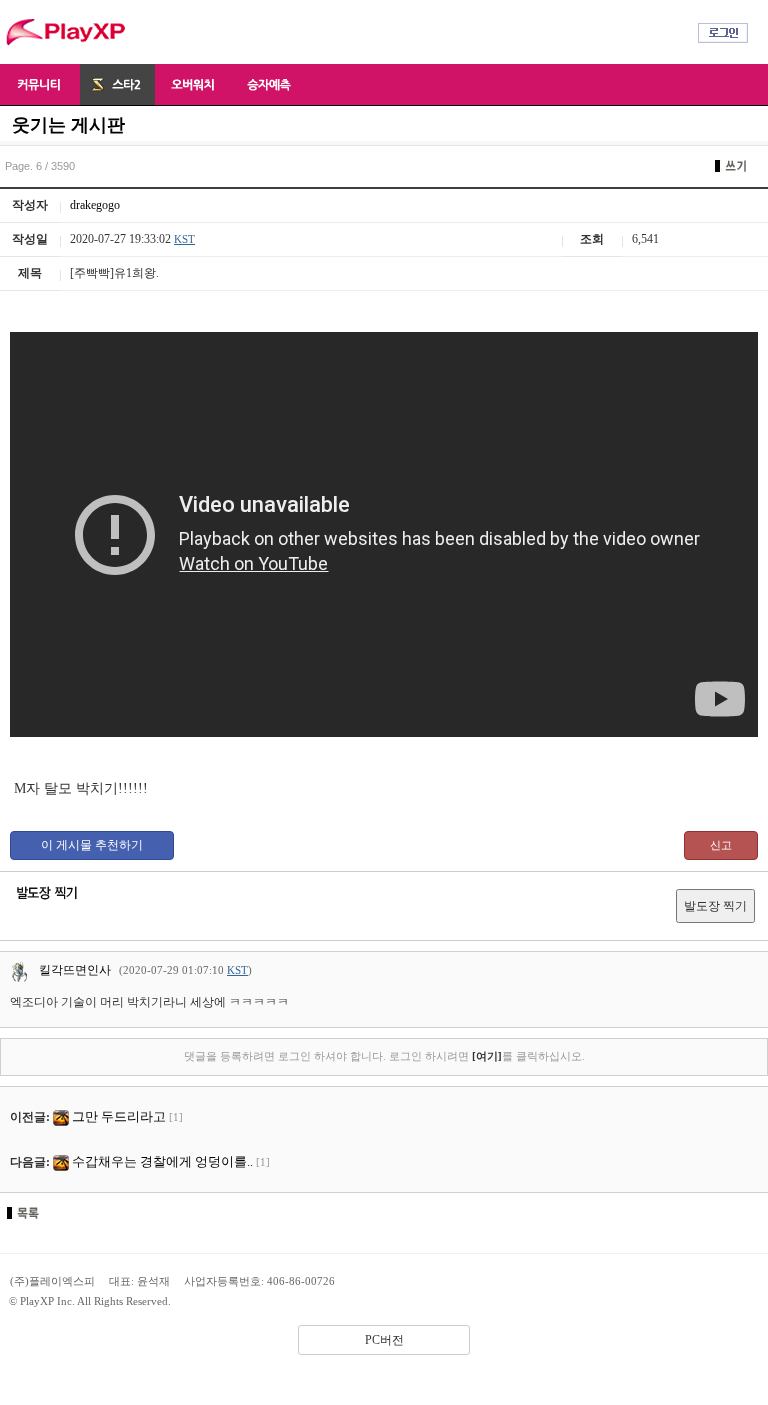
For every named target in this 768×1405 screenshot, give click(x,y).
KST (184, 239)
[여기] (487, 1056)
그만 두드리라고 (119, 1116)
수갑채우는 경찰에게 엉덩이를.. (162, 1161)
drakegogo (95, 205)
